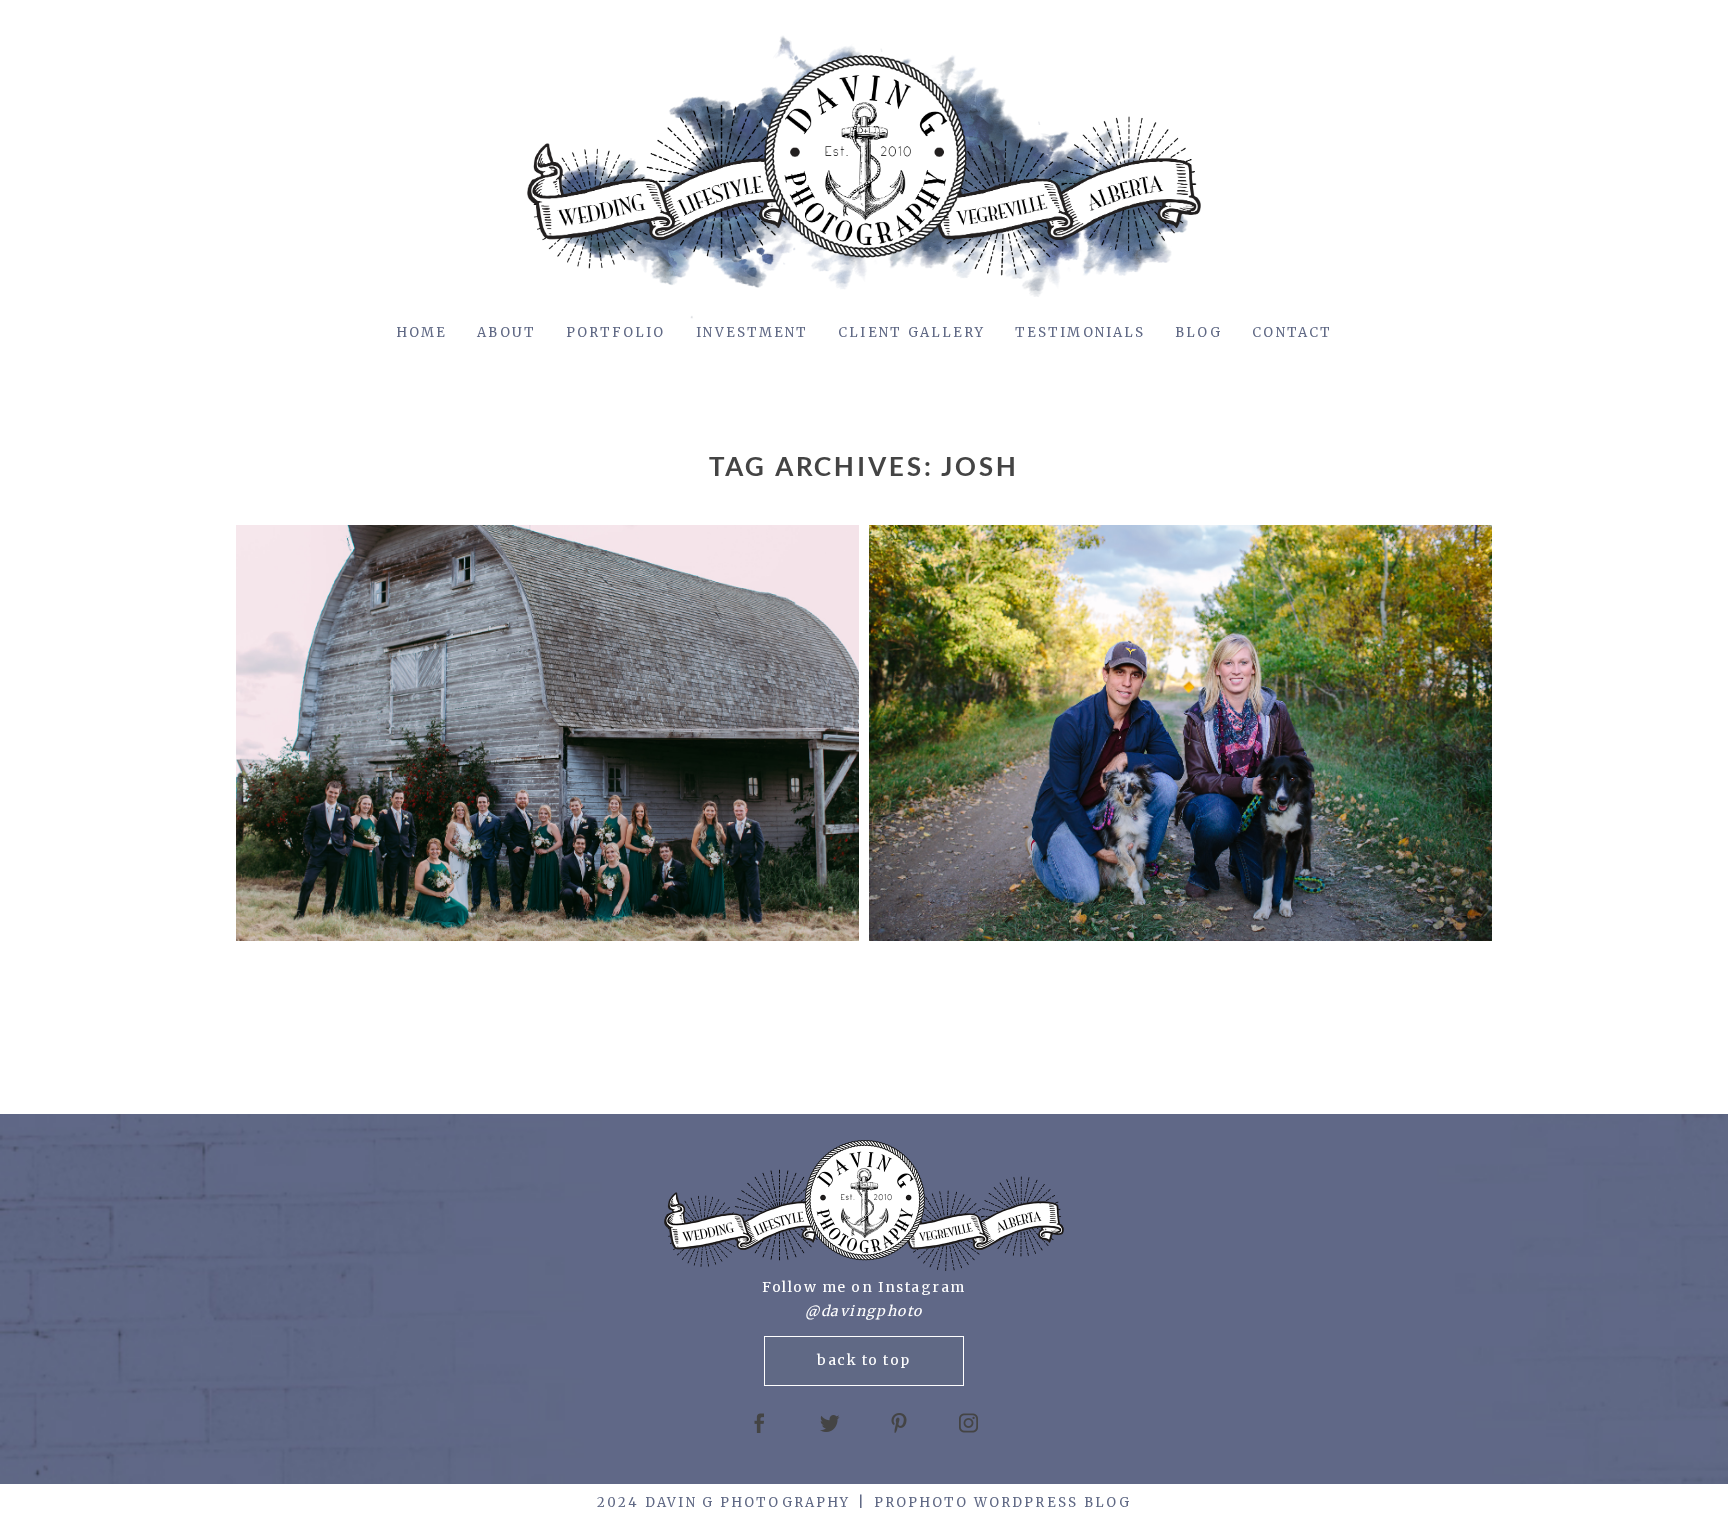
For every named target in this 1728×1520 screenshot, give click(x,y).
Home (421, 332)
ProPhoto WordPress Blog (1002, 1502)
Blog (1198, 332)
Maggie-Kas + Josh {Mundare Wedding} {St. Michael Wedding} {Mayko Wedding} (544, 735)
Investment (752, 332)
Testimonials (1080, 332)
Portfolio (616, 332)
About (506, 332)
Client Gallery (911, 332)
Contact (1292, 332)
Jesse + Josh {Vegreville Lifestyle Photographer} (1177, 735)
